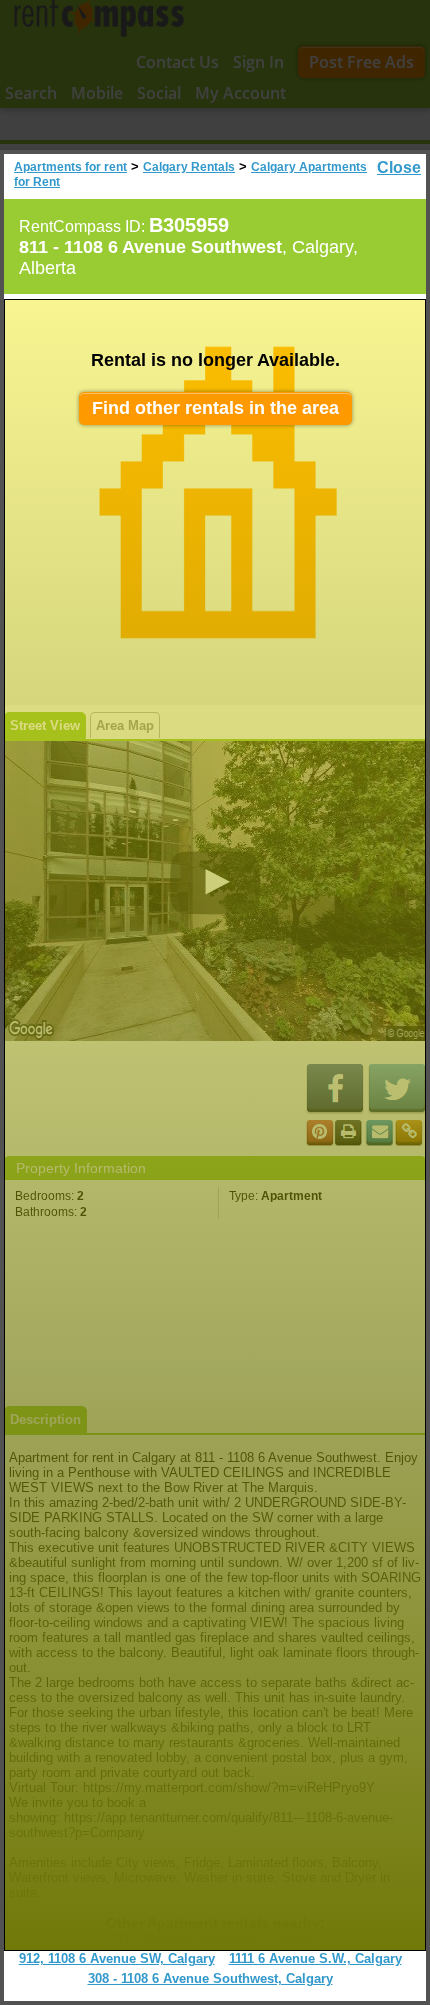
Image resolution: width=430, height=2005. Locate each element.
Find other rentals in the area (215, 408)
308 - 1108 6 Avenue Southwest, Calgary (210, 1978)
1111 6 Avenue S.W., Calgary (315, 1958)
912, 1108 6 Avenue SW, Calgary (117, 1958)
